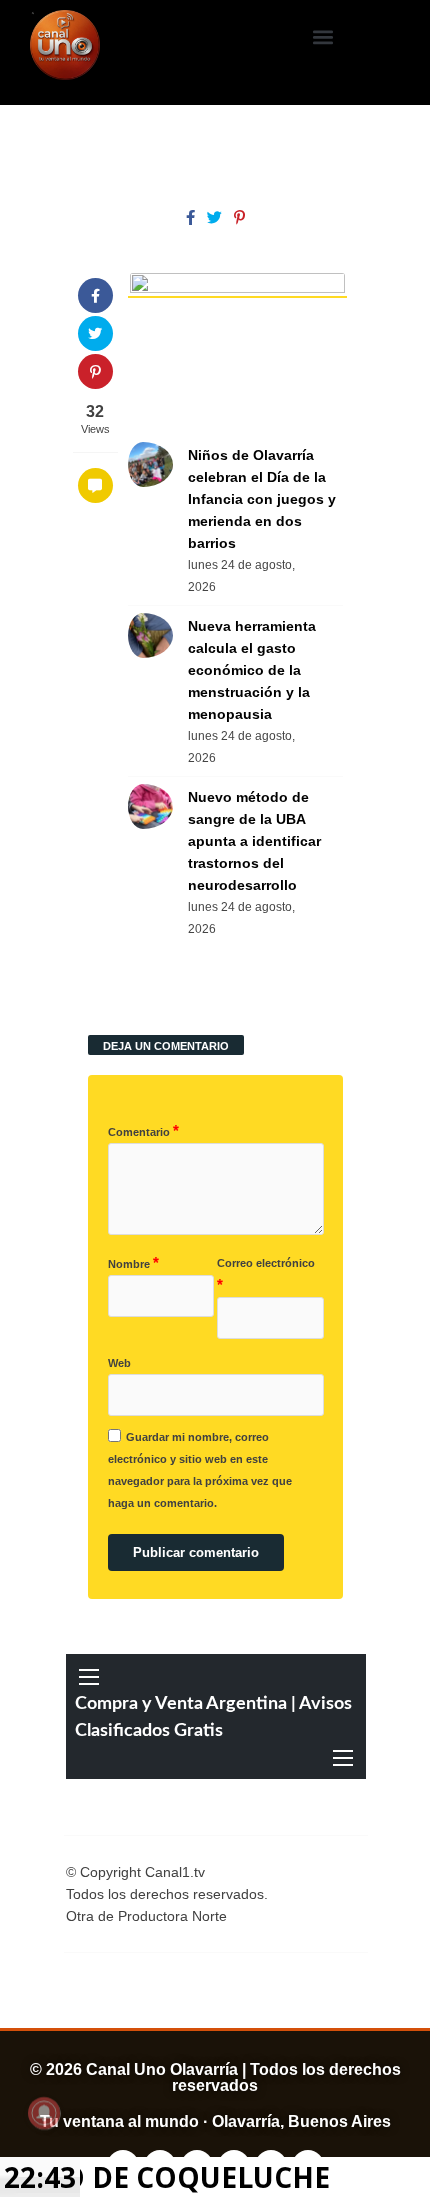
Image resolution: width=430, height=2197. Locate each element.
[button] (322, 36)
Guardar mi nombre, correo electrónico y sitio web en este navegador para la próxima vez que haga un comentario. (200, 1470)
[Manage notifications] (44, 2113)
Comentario (143, 1130)
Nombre (133, 1262)
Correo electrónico (266, 1275)
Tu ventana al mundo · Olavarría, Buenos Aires (215, 2121)
